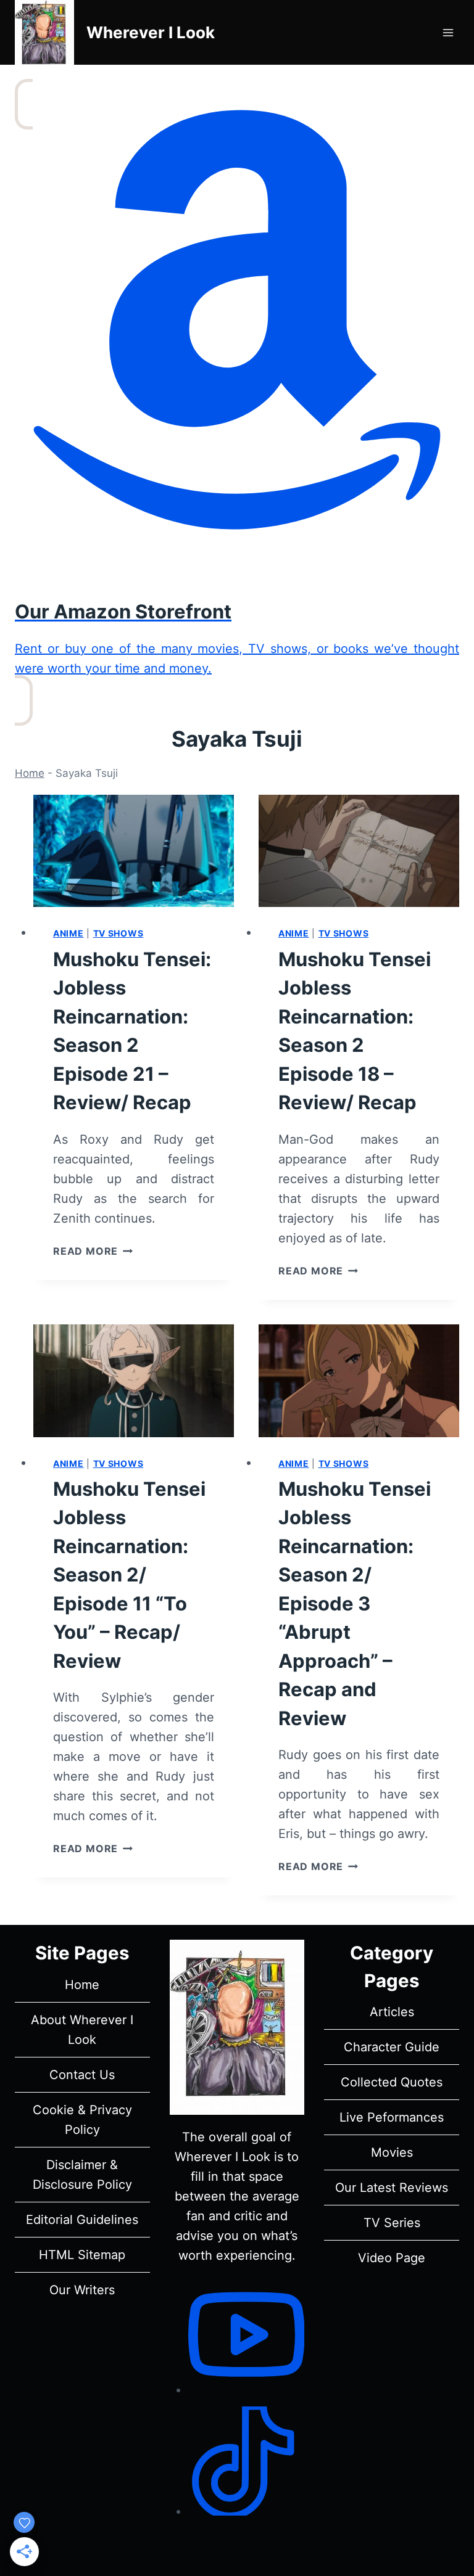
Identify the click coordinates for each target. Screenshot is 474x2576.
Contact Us (82, 2075)
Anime (69, 933)
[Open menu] (448, 32)
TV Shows (118, 933)
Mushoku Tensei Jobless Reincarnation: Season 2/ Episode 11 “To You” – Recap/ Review (129, 1575)
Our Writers (82, 2290)
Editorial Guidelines (82, 2220)
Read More (93, 1251)
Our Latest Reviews (392, 2188)
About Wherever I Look (82, 2030)
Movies (392, 2152)
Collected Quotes (392, 2082)
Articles (392, 2012)
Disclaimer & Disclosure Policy (82, 2175)
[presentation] (134, 851)
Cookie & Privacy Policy (82, 2120)
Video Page (392, 2258)
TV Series (392, 2223)
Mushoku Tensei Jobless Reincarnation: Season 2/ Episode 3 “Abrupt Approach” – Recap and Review (355, 1603)
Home (30, 773)
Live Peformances (392, 2117)
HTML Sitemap (82, 2255)
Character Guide (392, 2047)
